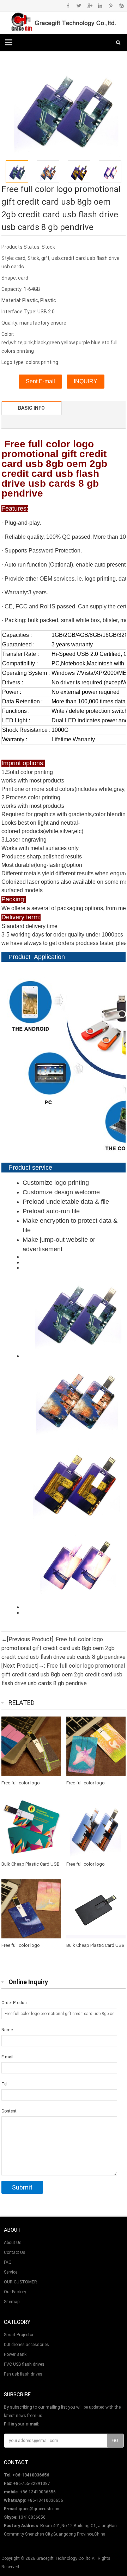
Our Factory (15, 2292)
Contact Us (15, 2252)
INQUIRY (86, 381)
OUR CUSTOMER (20, 2282)
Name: (8, 2030)
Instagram (100, 6)
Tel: (5, 2084)
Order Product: (15, 2003)
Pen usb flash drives (23, 2374)
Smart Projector (19, 2335)
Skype (121, 6)
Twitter (79, 6)
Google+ (89, 6)
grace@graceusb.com (40, 2509)
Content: (10, 2111)
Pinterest (111, 6)
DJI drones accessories (26, 2345)
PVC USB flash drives (24, 2364)
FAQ (8, 2262)
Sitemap (12, 2302)
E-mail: (8, 2057)
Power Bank (15, 2354)
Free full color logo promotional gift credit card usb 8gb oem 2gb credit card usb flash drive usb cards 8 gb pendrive (64, 1648)
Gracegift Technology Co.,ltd (64, 2558)
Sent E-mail (40, 381)
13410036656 (32, 2517)
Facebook (68, 6)
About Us (13, 2243)
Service (11, 2272)
